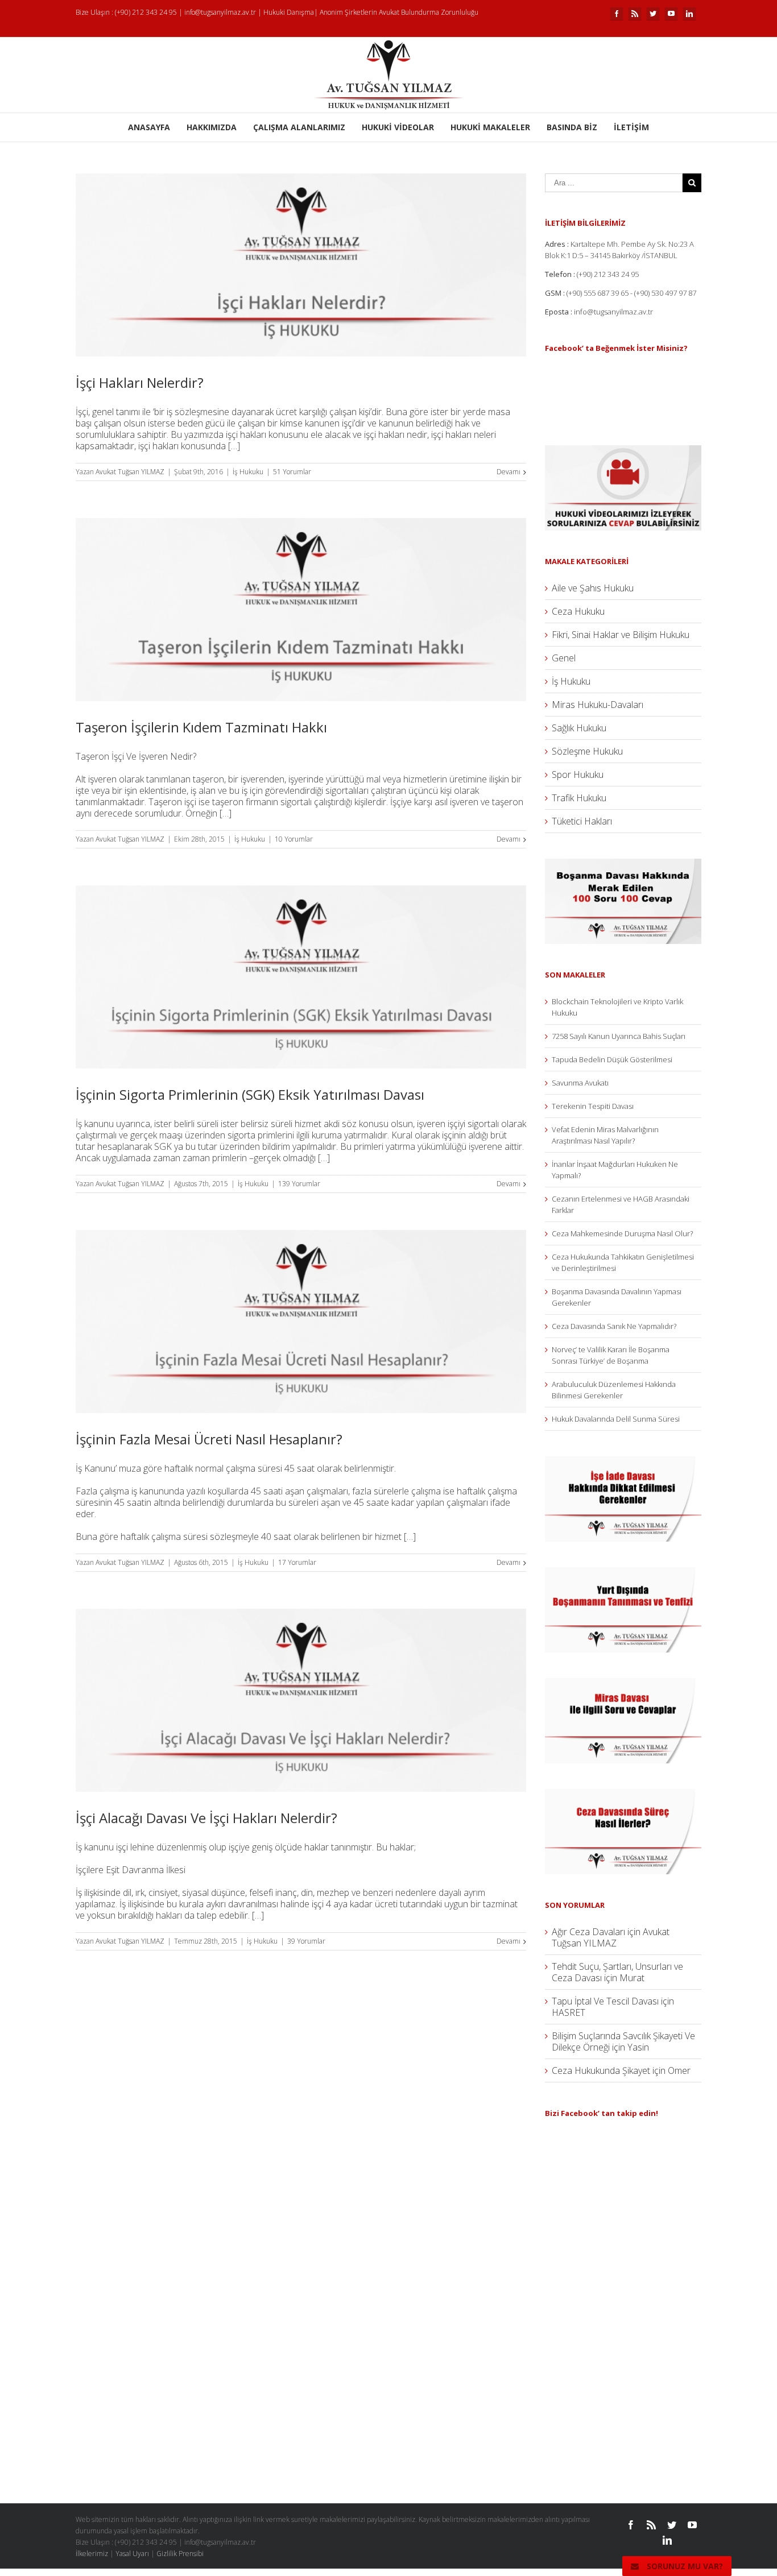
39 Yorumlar (306, 1941)
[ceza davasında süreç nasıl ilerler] (623, 1795)
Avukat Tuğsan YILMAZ (130, 472)
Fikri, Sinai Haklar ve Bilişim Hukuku (621, 635)
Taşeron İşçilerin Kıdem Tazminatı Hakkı (201, 727)
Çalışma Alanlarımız (299, 127)
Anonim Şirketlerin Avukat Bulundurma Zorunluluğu (399, 12)
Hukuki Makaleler (490, 127)
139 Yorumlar (299, 1184)
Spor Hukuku (578, 775)
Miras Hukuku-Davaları (598, 705)
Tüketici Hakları (582, 821)
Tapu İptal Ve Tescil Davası (605, 2001)
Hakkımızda (212, 127)
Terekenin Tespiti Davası (593, 1106)
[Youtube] (671, 14)
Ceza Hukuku (578, 611)
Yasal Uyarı (132, 2554)
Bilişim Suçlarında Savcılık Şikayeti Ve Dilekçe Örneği (623, 2041)
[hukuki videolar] (623, 451)
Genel (564, 658)
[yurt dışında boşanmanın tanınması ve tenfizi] (623, 1573)
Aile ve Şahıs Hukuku (593, 588)
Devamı (509, 472)
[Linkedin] (689, 14)
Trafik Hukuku (579, 798)
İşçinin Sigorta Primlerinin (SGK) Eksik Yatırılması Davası (250, 1094)
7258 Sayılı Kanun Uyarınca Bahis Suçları (619, 1036)
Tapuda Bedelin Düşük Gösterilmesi (612, 1059)
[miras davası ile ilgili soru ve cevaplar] (623, 1684)
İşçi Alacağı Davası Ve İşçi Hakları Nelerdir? (206, 1818)
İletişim (631, 127)
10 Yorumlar (294, 839)
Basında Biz (572, 127)
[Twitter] (653, 14)
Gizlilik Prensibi (180, 2554)
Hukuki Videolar (398, 127)
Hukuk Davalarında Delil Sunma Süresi (616, 1419)
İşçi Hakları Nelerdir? (140, 382)
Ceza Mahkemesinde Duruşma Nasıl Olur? (622, 1233)
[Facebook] (617, 14)
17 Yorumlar (297, 1562)
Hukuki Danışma (289, 12)
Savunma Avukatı (580, 1083)
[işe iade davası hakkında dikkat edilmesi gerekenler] (623, 1462)
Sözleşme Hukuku (587, 751)
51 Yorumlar (292, 472)
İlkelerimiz (92, 2554)
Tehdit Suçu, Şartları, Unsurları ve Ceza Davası (617, 1972)
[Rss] (635, 14)
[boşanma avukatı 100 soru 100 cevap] (623, 864)
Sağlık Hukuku (579, 728)
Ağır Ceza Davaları (588, 1932)
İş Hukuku (248, 472)
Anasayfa (149, 127)
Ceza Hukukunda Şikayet (601, 2070)
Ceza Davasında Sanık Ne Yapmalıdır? (614, 1326)
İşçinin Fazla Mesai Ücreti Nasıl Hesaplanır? (209, 1439)
